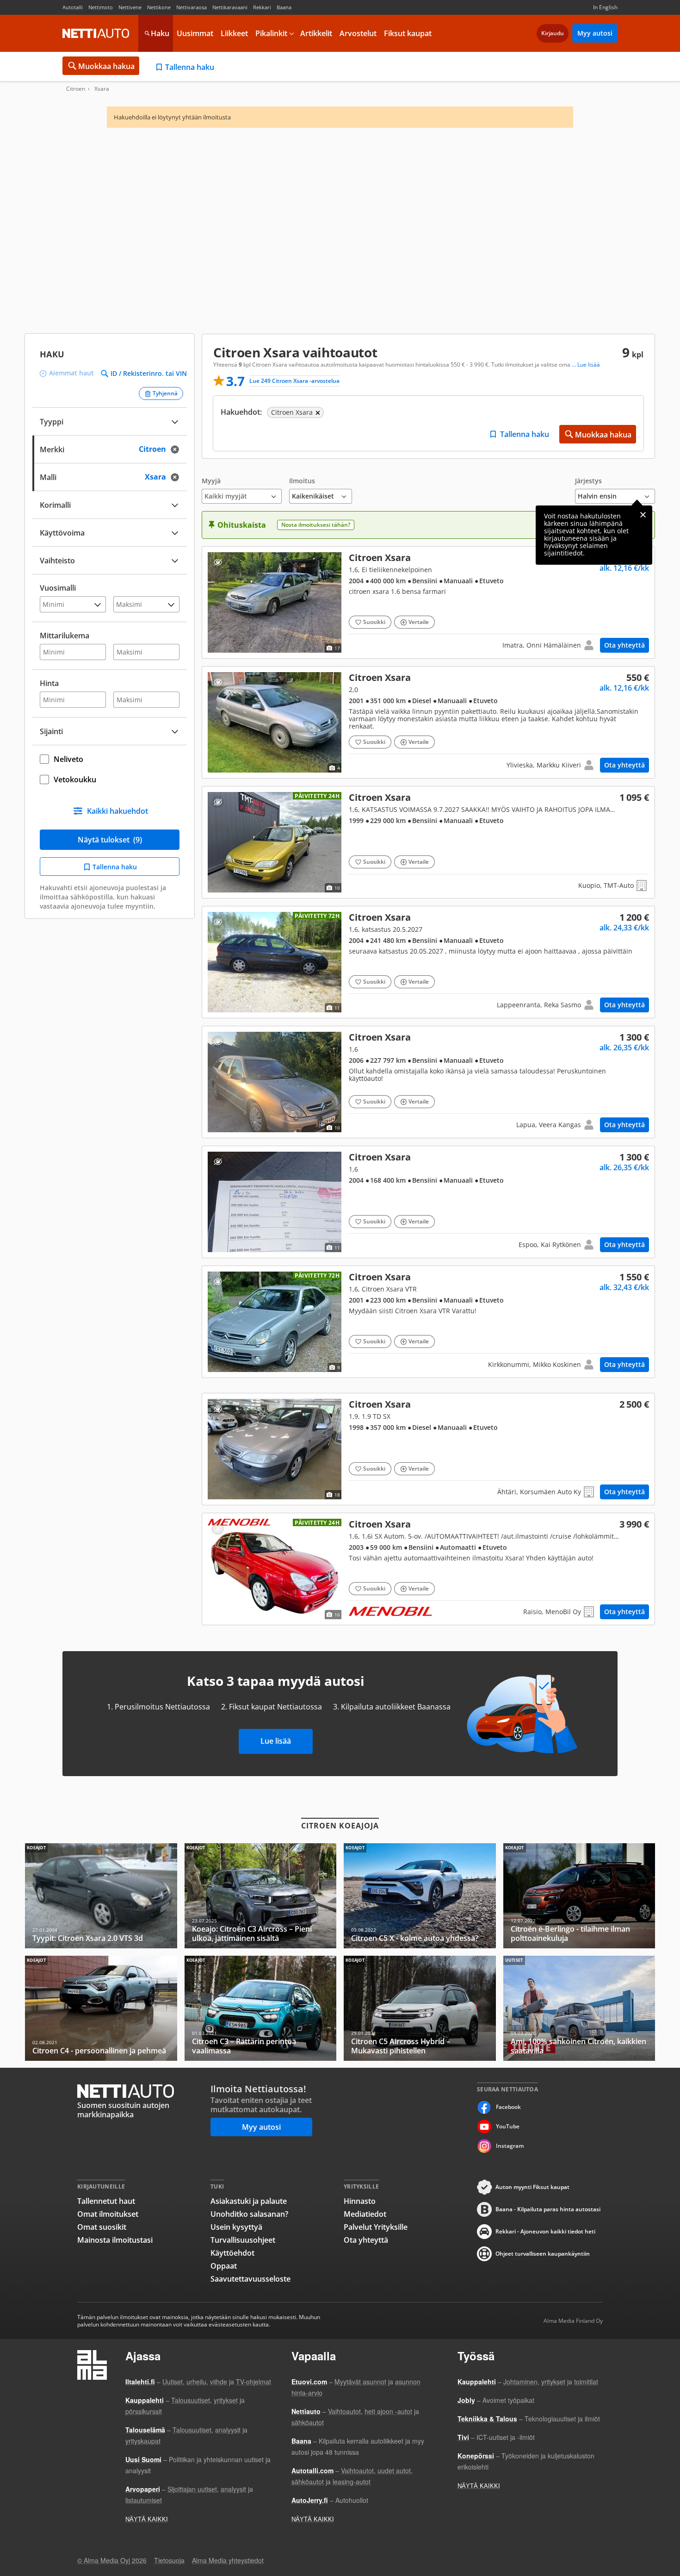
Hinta (49, 683)
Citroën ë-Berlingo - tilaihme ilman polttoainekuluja (579, 1896)
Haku (160, 33)
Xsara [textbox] (165, 476)
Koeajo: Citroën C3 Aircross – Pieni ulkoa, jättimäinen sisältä (261, 1896)
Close (643, 515)
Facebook (508, 2107)
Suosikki (374, 622)
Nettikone (159, 7)
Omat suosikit (102, 2227)
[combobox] (110, 448)
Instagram (510, 2146)
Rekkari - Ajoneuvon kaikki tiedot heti (545, 2231)
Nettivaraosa (192, 7)
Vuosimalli (58, 588)
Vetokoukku (75, 780)
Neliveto (68, 759)
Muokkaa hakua (106, 66)
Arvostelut (358, 33)
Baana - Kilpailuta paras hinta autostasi (548, 2209)
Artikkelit (316, 33)
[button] (242, 490)
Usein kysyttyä (236, 2227)
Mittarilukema (65, 636)
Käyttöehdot (232, 2253)
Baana (284, 7)
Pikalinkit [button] (271, 33)
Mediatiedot (365, 2214)
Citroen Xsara (428, 602)
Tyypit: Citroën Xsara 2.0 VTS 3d (101, 1896)
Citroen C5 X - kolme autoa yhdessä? (420, 1896)
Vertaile (419, 622)
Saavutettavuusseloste (250, 2279)
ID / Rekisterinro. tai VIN (149, 374)
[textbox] (103, 448)
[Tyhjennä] (178, 449)
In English (605, 7)
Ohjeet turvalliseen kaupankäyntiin (543, 2254)
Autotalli (73, 7)
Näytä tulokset (110, 840)
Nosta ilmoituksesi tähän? (316, 525)
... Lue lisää (586, 365)
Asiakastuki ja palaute (249, 2201)
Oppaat (224, 2266)
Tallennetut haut (106, 2201)
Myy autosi (595, 33)
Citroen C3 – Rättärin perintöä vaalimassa (261, 2008)
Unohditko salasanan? (249, 2214)
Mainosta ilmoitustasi (115, 2240)
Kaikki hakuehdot (117, 811)
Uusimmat (195, 33)
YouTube (508, 2126)
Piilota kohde (218, 562)
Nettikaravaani (230, 7)
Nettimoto (101, 7)
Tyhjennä (165, 393)
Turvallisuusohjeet (243, 2240)
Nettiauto (96, 33)
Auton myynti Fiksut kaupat (532, 2187)
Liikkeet (234, 33)
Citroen (76, 89)
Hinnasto (360, 2201)
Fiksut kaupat (408, 33)
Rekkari (262, 7)
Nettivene (130, 7)
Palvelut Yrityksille (376, 2227)
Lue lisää (276, 1741)
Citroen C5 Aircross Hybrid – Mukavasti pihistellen (420, 2008)
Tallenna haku (190, 67)
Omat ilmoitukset (108, 2214)
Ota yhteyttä (624, 645)
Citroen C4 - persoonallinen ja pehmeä (101, 2008)
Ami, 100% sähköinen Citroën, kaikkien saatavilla (579, 2008)
